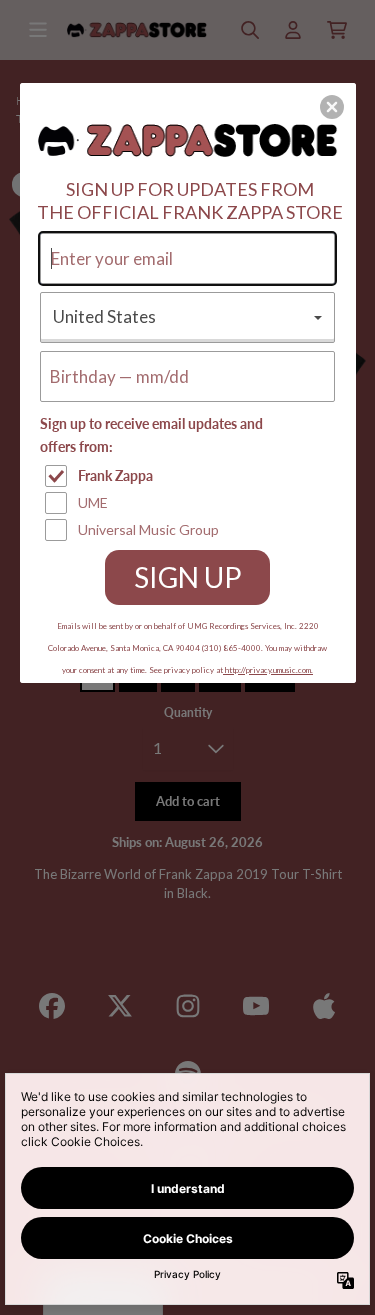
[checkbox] (190, 476)
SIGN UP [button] (188, 577)
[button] (332, 107)
